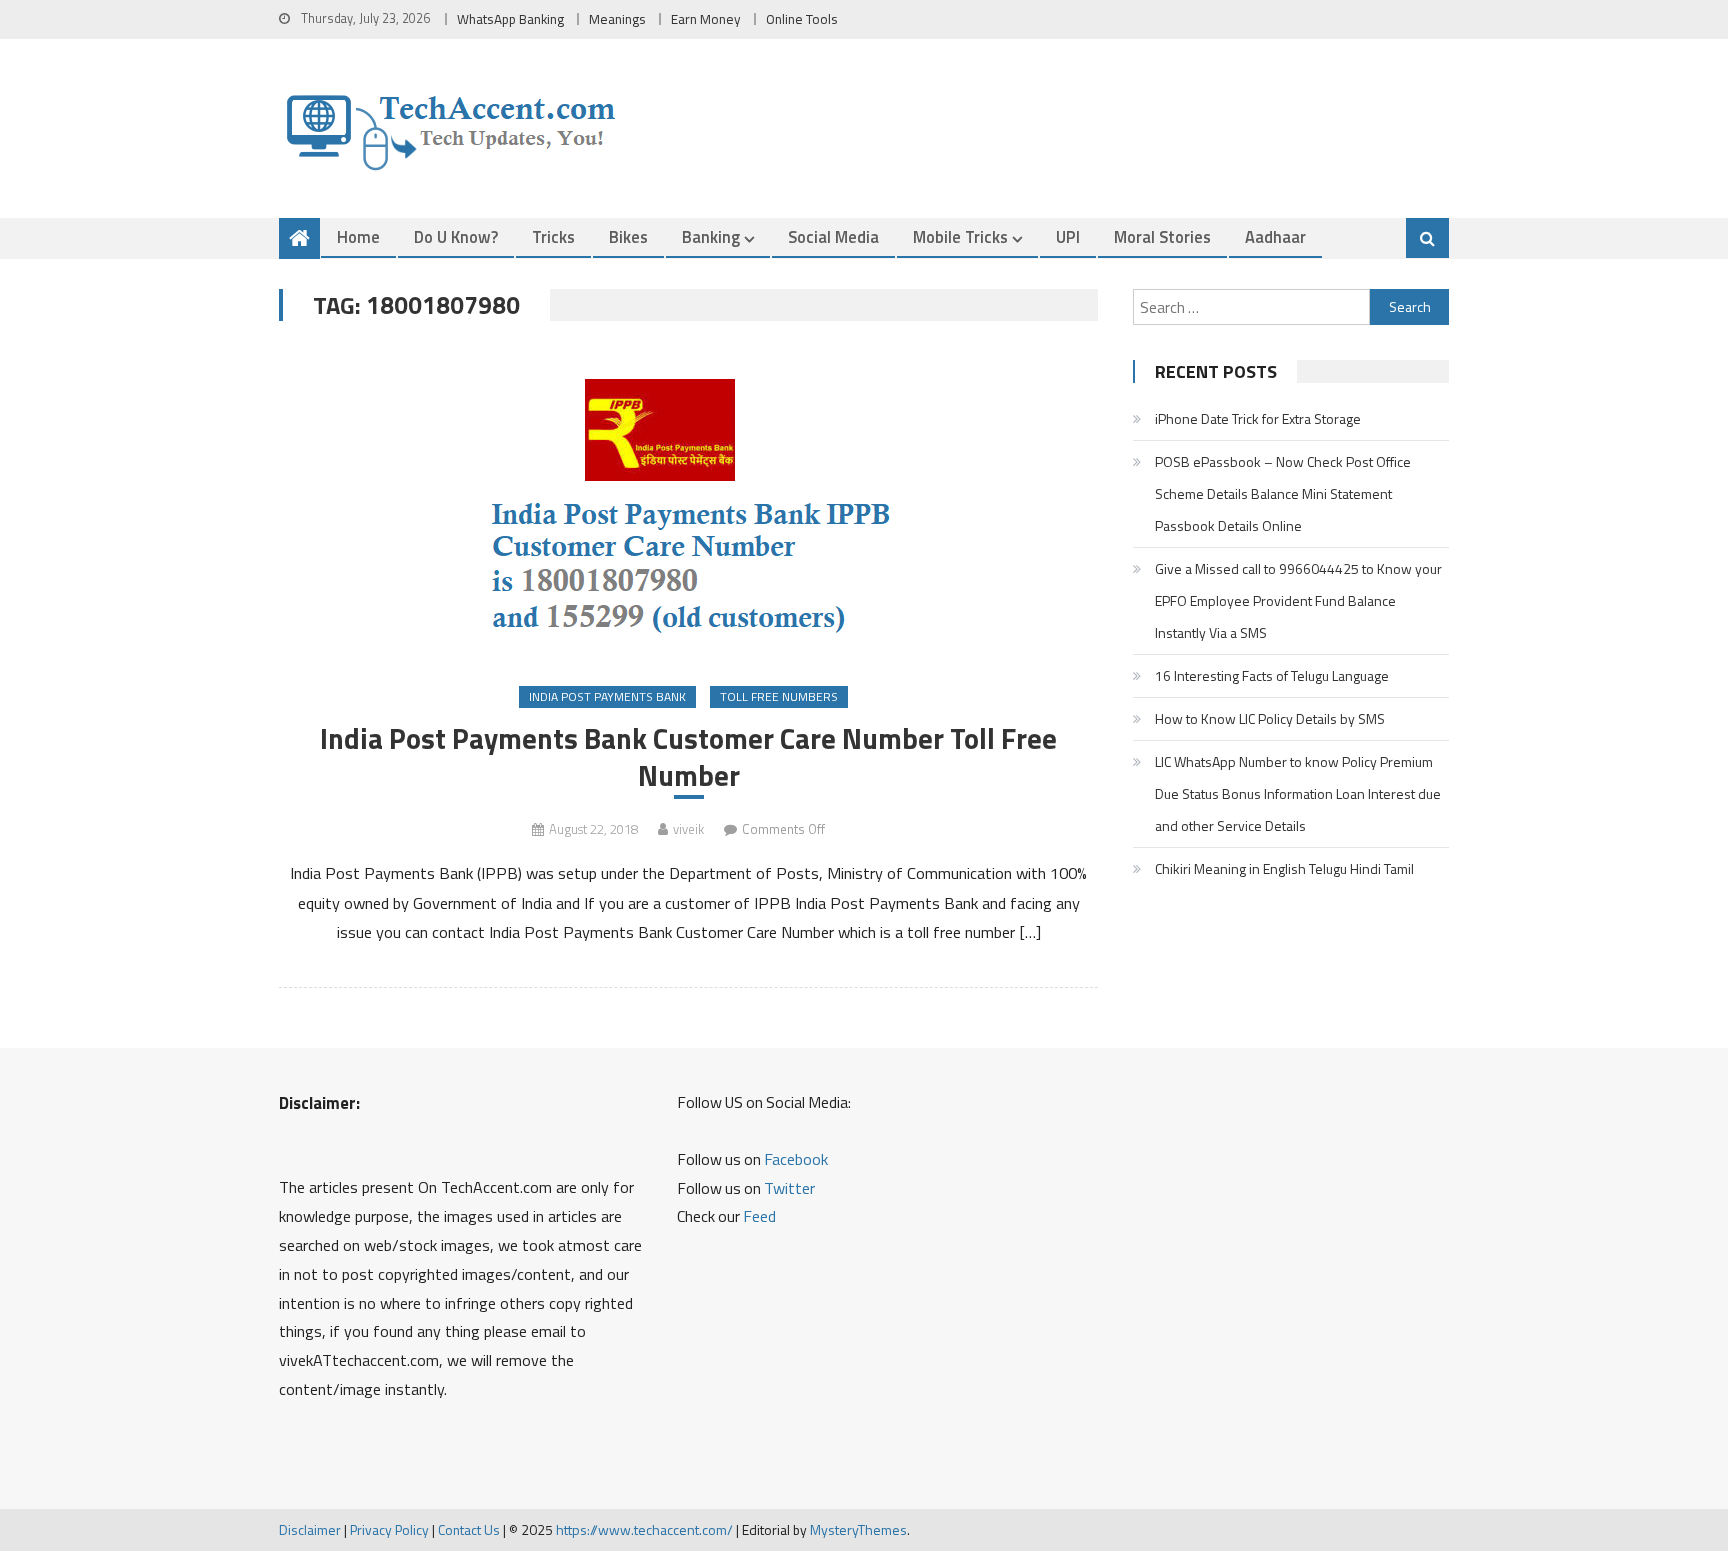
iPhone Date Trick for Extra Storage (1258, 418)
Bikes (628, 236)
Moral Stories (1162, 236)
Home (358, 236)
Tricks (553, 236)
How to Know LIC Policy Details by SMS (1270, 718)
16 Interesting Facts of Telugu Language (1272, 675)
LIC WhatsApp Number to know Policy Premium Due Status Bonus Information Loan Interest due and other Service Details (1298, 793)
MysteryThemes (858, 1529)
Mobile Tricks (960, 236)
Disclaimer (310, 1529)
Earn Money (706, 19)
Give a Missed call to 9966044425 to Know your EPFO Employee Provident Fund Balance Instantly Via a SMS (1298, 600)
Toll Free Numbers (779, 696)
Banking (711, 236)
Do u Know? (456, 236)
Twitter (789, 1188)
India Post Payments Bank (607, 696)
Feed (759, 1216)
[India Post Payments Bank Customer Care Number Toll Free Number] (688, 505)
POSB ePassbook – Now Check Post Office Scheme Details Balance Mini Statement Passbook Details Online (1283, 493)
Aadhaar (1275, 236)
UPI (1068, 236)
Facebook (796, 1159)
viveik (688, 829)
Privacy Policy (389, 1529)
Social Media (833, 236)
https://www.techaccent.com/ (644, 1529)
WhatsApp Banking (510, 19)
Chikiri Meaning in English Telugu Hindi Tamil (1284, 868)
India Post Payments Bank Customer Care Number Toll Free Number (688, 757)
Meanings (617, 19)
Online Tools (802, 19)
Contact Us (469, 1529)
